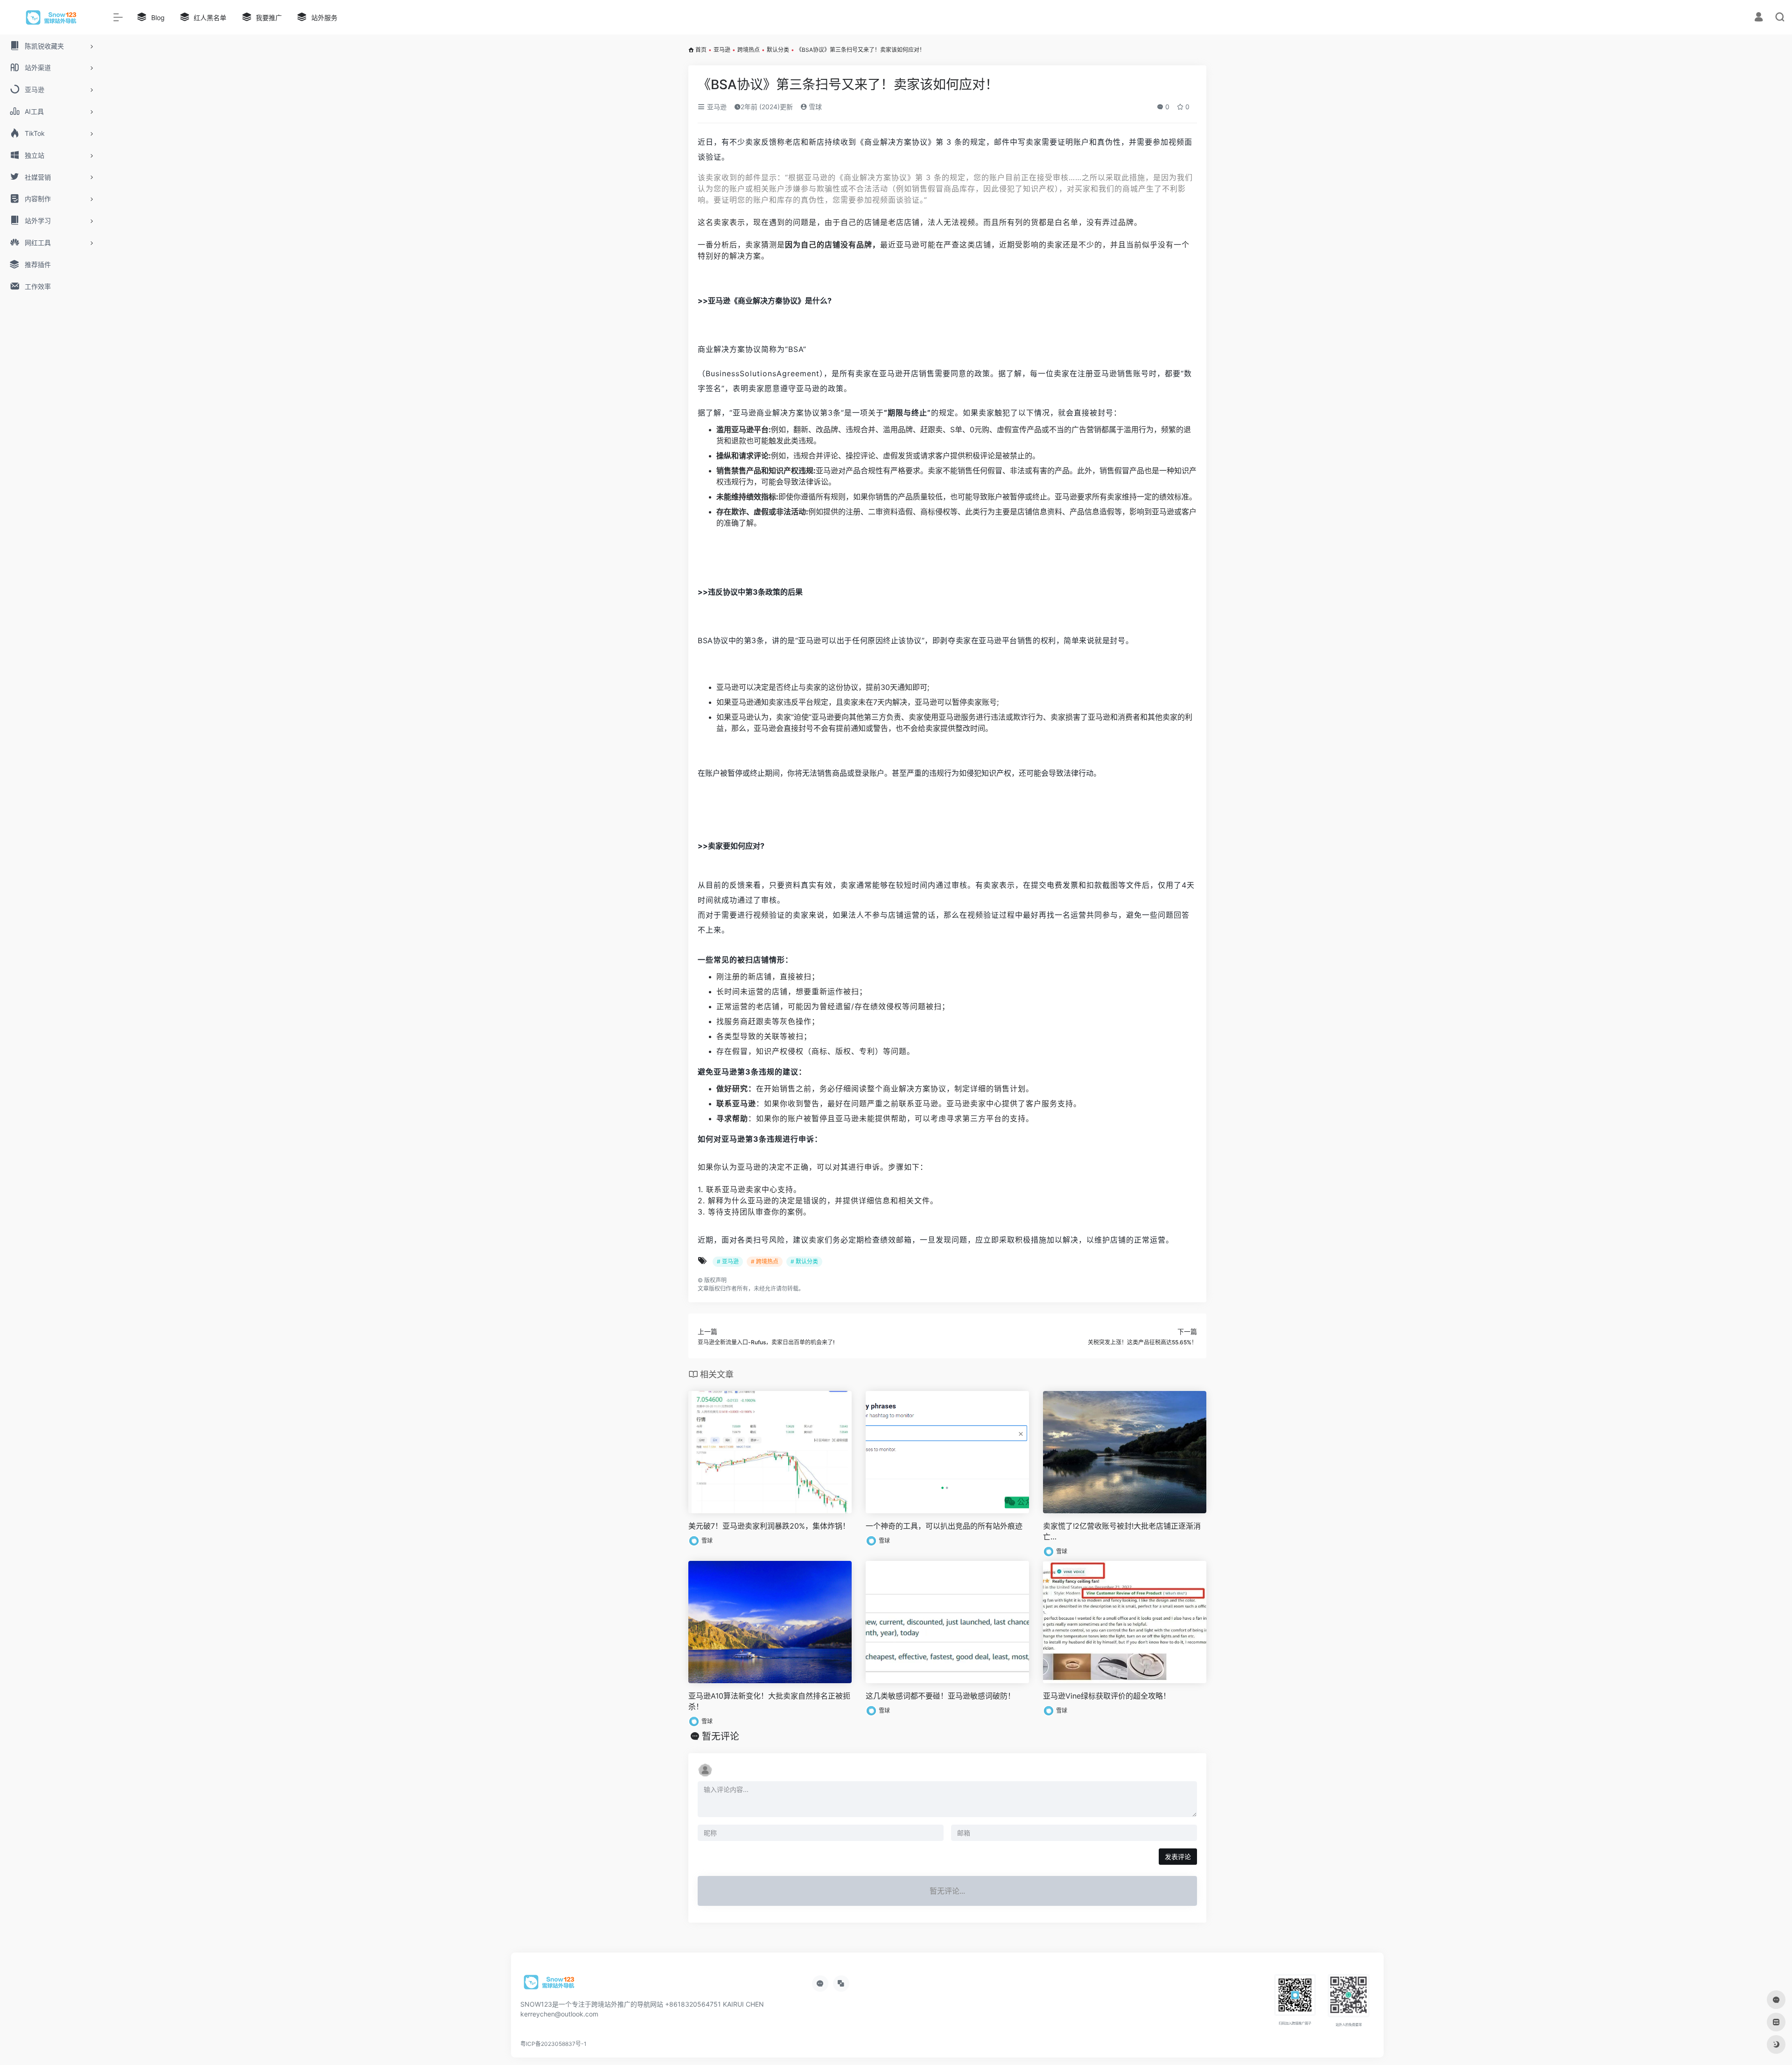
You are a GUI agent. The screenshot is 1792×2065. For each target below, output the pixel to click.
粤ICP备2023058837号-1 (553, 2044)
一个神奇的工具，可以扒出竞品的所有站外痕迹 (944, 1526)
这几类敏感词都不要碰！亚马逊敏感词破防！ (940, 1696)
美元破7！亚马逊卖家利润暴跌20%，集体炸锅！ (769, 1526)
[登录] (1759, 18)
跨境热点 (749, 50)
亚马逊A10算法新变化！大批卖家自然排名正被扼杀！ (769, 1701)
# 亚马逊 (728, 1261)
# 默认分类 (804, 1261)
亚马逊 (722, 50)
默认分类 (778, 50)
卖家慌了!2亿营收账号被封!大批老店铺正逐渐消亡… (1122, 1531)
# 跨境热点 (765, 1261)
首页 (701, 50)
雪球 (814, 107)
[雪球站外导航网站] (549, 1985)
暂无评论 (721, 1736)
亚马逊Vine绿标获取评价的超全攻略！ (1107, 1696)
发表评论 (1178, 1857)
